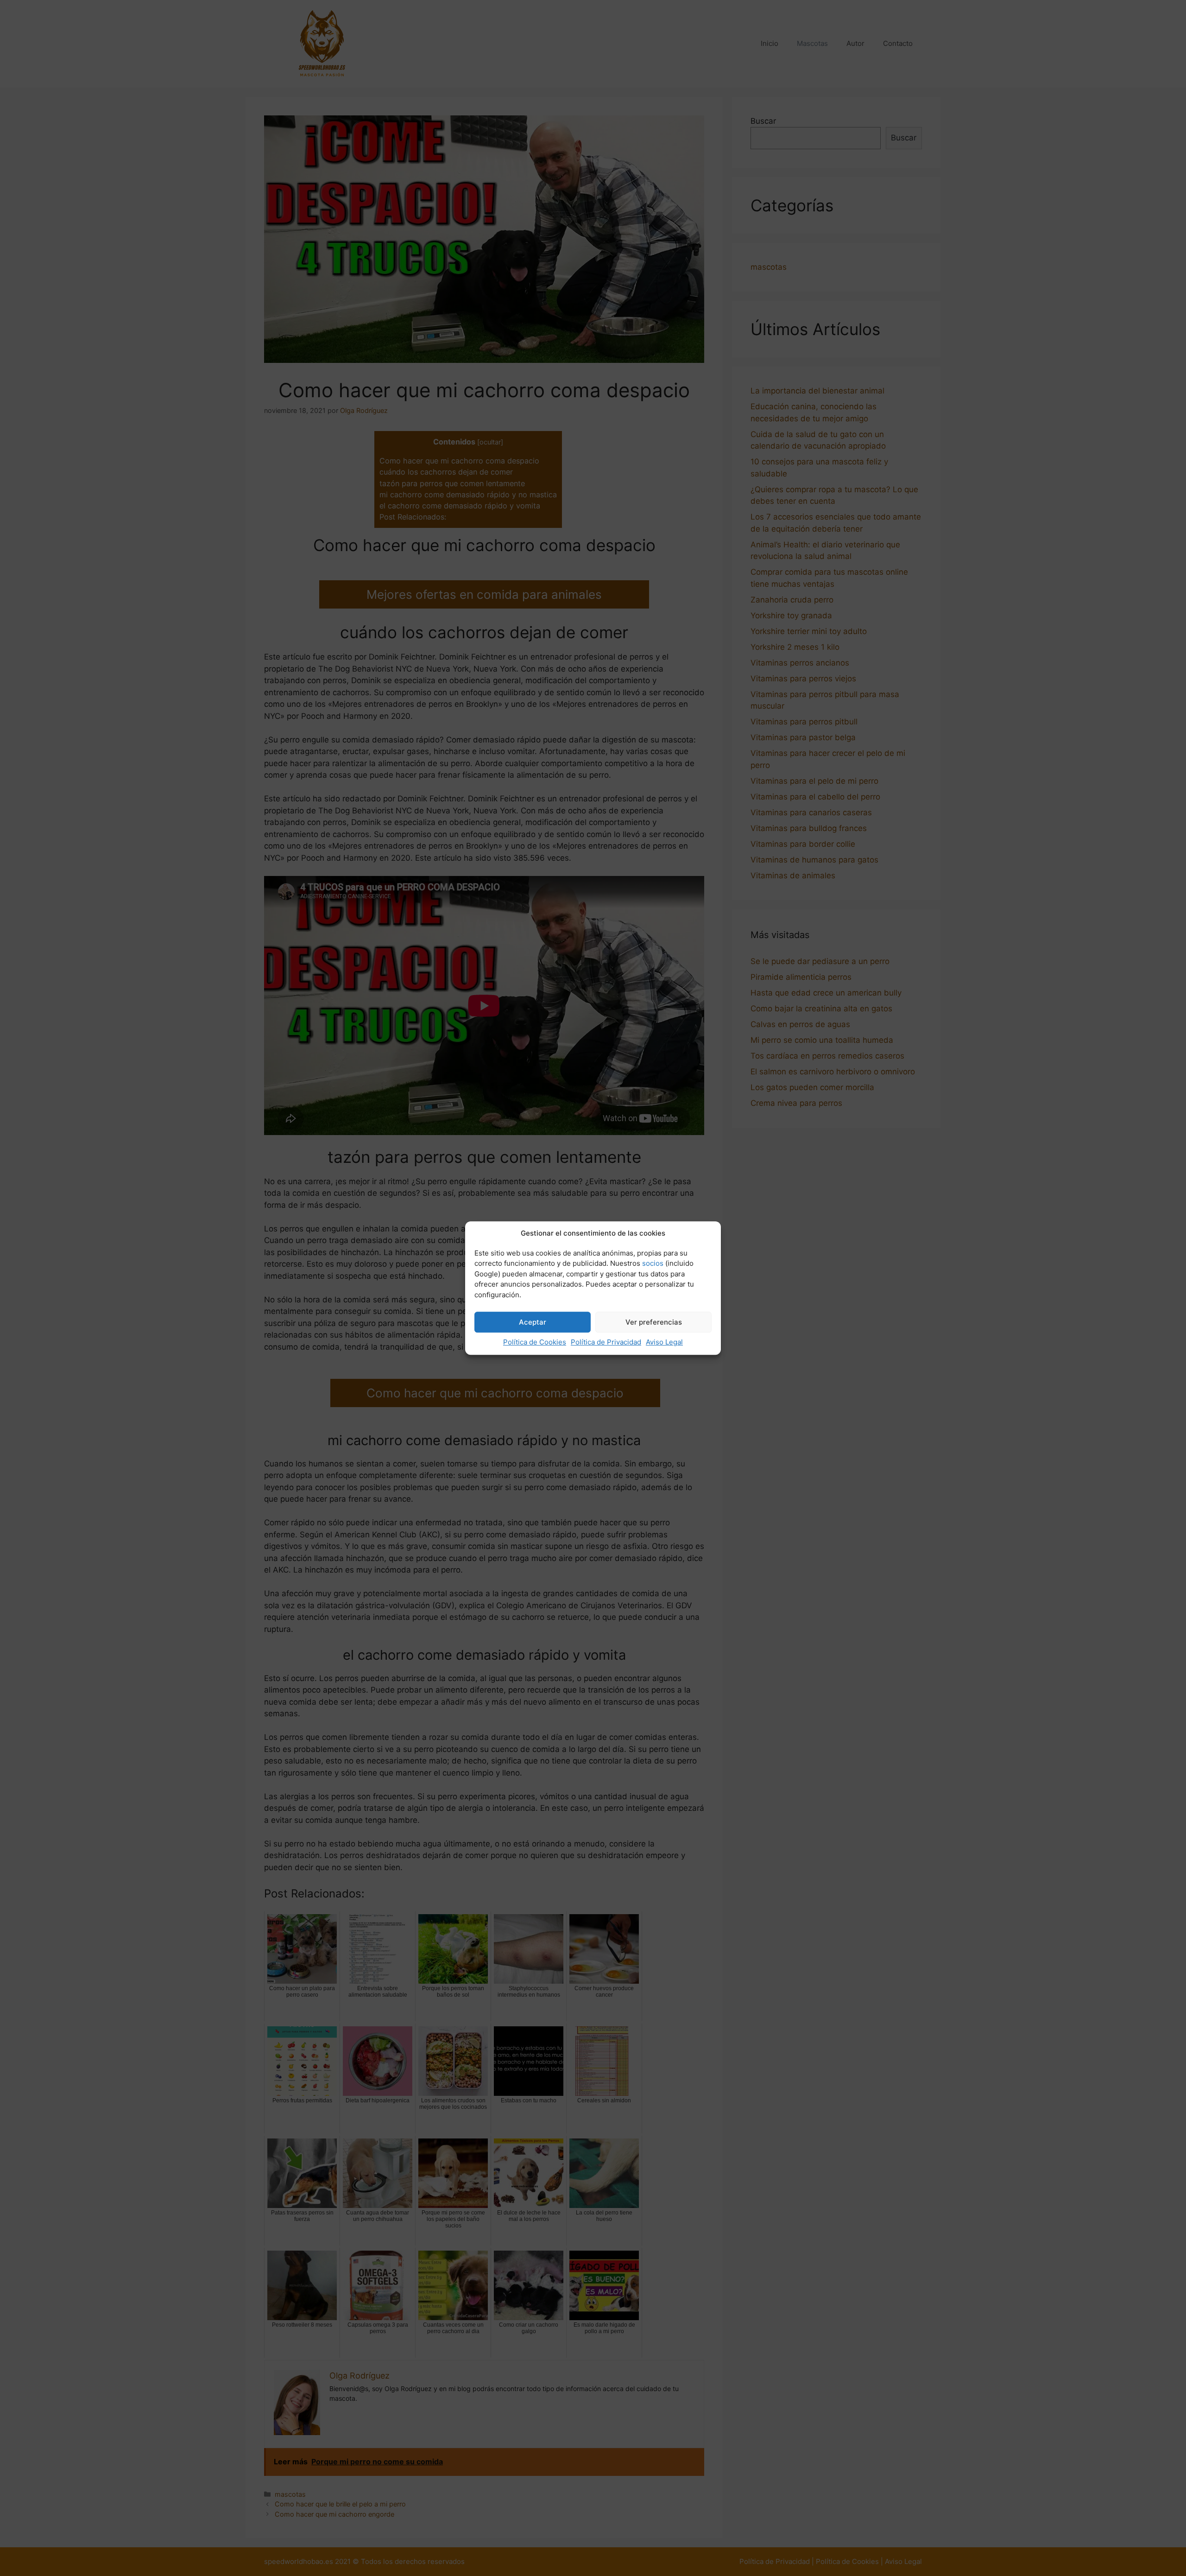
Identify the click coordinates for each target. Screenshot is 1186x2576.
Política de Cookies (535, 1342)
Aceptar (533, 1322)
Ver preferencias (654, 1322)
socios (653, 1263)
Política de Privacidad (606, 1342)
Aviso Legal (664, 1342)
